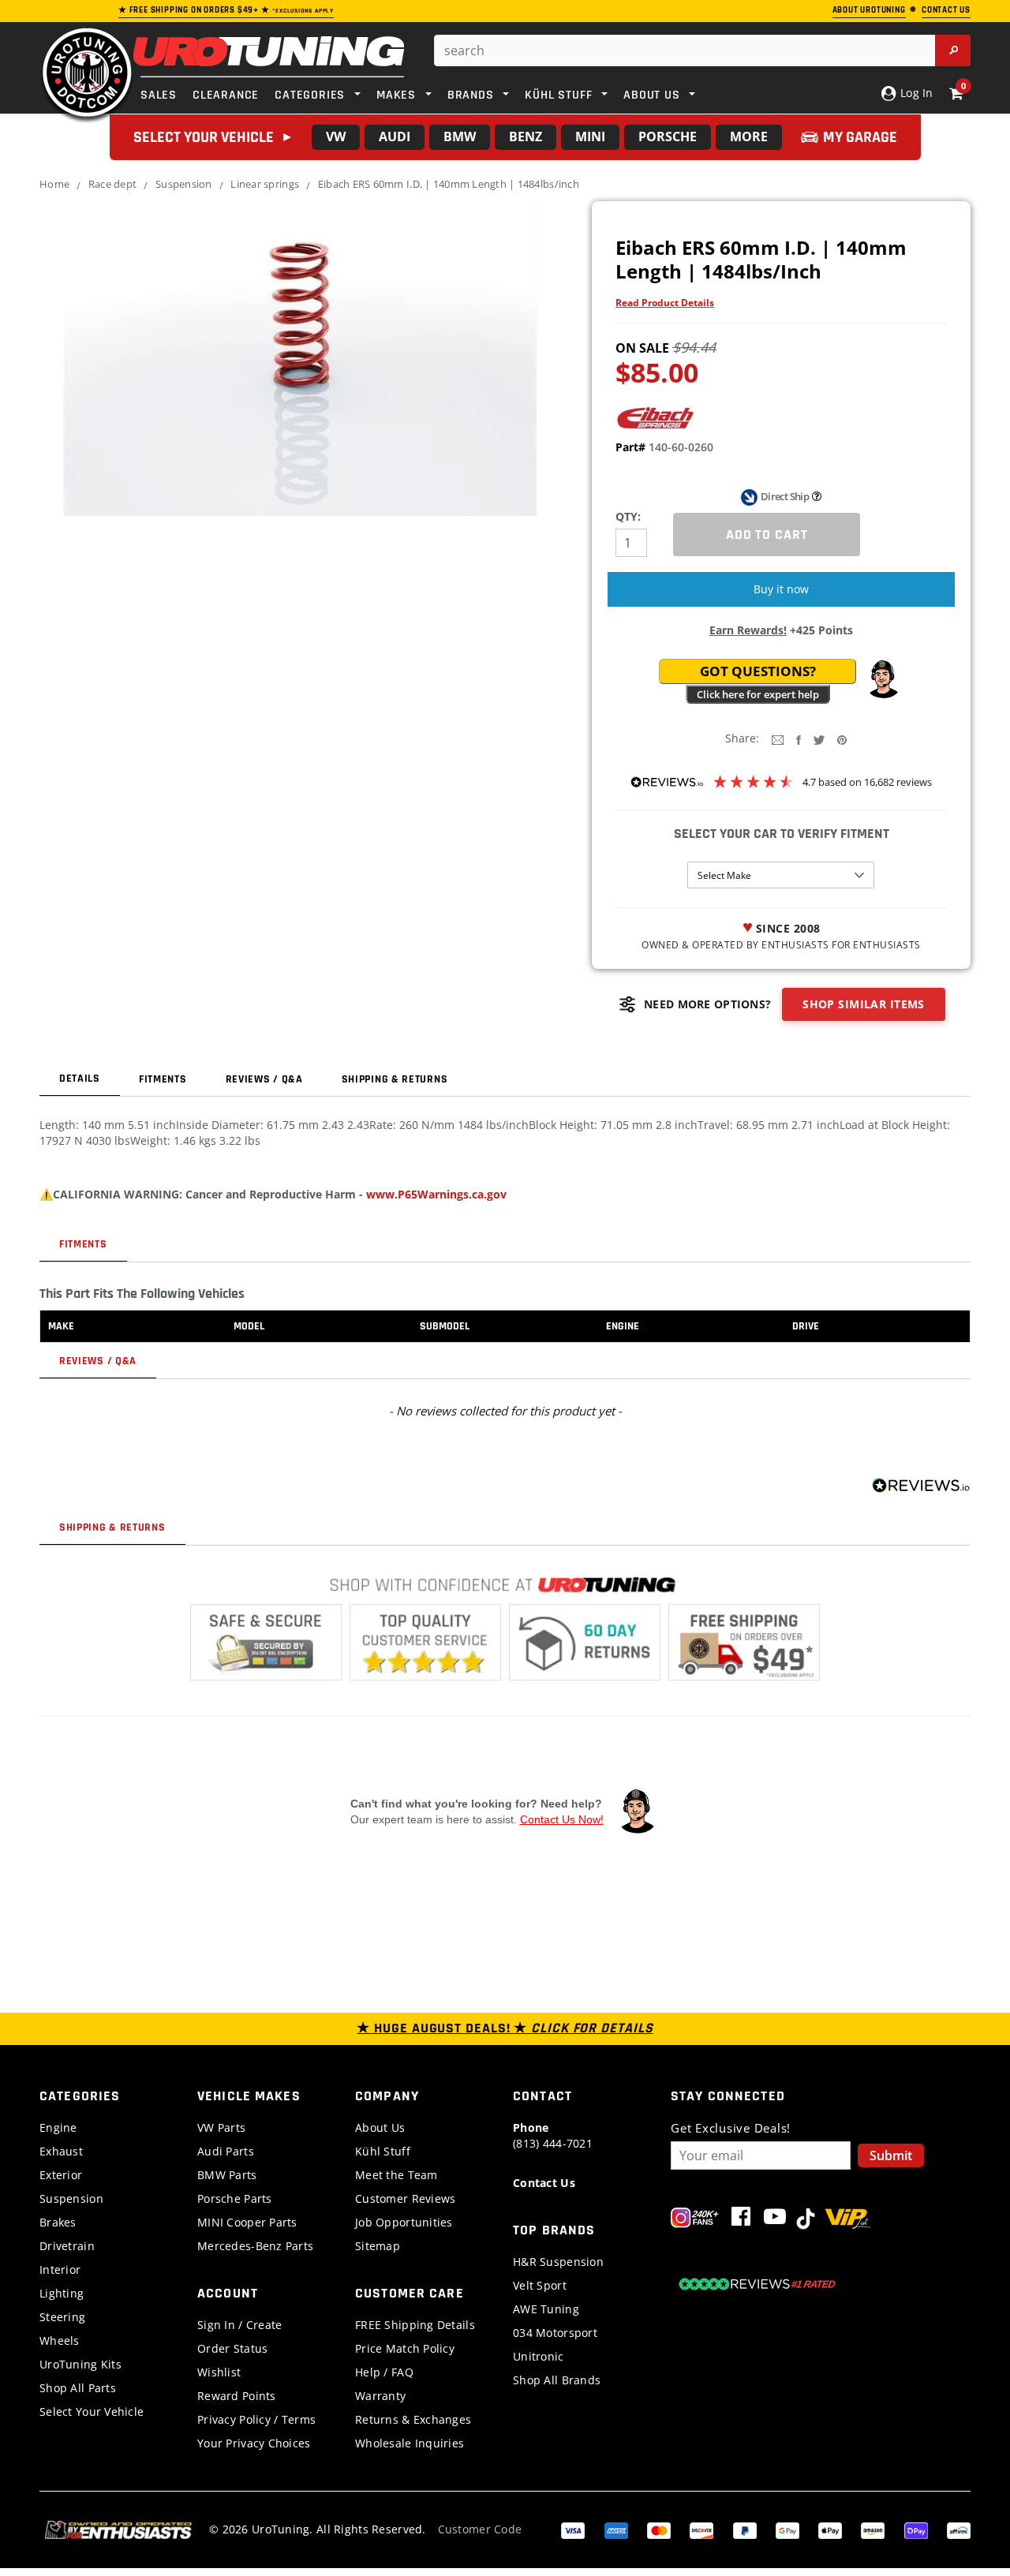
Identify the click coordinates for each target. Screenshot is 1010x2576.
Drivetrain (67, 2246)
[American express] (616, 2529)
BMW (460, 136)
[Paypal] (745, 2529)
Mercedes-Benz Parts (255, 2246)
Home (54, 184)
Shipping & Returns (395, 1079)
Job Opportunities (404, 2222)
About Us (380, 2127)
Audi (395, 136)
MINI (590, 136)
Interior (60, 2269)
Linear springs (265, 184)
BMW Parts (227, 2175)
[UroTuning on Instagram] (695, 2220)
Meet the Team (397, 2175)
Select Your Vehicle (92, 2411)
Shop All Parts (78, 2388)
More (749, 136)
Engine (58, 2127)
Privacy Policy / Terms (256, 2419)
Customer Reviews (405, 2198)
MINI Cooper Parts (247, 2222)
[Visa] (573, 2529)
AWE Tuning (546, 2309)
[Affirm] (959, 2529)
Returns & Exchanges (413, 2419)
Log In (915, 93)
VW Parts (221, 2127)
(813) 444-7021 (553, 2135)
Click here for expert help (758, 694)
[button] (883, 679)
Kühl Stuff (383, 2151)
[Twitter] (819, 739)
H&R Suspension (558, 2262)
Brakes (58, 2222)
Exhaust (61, 2151)
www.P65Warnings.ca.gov (436, 1194)
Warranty (380, 2396)
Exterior (61, 2175)
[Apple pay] (830, 2529)
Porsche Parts (235, 2198)
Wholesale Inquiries (410, 2443)
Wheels (60, 2340)
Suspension (184, 184)
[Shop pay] (916, 2529)
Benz (526, 136)
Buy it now (781, 589)
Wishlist (219, 2372)
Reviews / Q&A (264, 1079)
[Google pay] (787, 2529)
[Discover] (701, 2529)
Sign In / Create (239, 2325)
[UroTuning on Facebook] (741, 2220)
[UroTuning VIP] (848, 2220)
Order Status (232, 2348)
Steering (62, 2317)
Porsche (668, 136)
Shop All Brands (557, 2380)
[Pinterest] (842, 739)
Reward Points (237, 2396)
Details (80, 1079)
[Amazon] (873, 2529)
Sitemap (378, 2246)
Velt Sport (540, 2285)
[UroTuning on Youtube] (775, 2220)
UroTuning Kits (80, 2364)
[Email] (778, 739)
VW (336, 136)
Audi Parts (226, 2151)
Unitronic (539, 2356)
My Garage (860, 137)
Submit (891, 2155)
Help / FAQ (384, 2372)
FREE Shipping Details (415, 2325)
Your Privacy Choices (254, 2443)
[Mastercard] (659, 2529)
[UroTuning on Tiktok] (806, 2220)
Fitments (163, 1079)
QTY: (628, 516)
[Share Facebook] (799, 739)
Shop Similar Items (864, 1004)
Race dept (112, 184)
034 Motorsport (555, 2333)
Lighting (62, 2293)
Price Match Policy (405, 2348)
